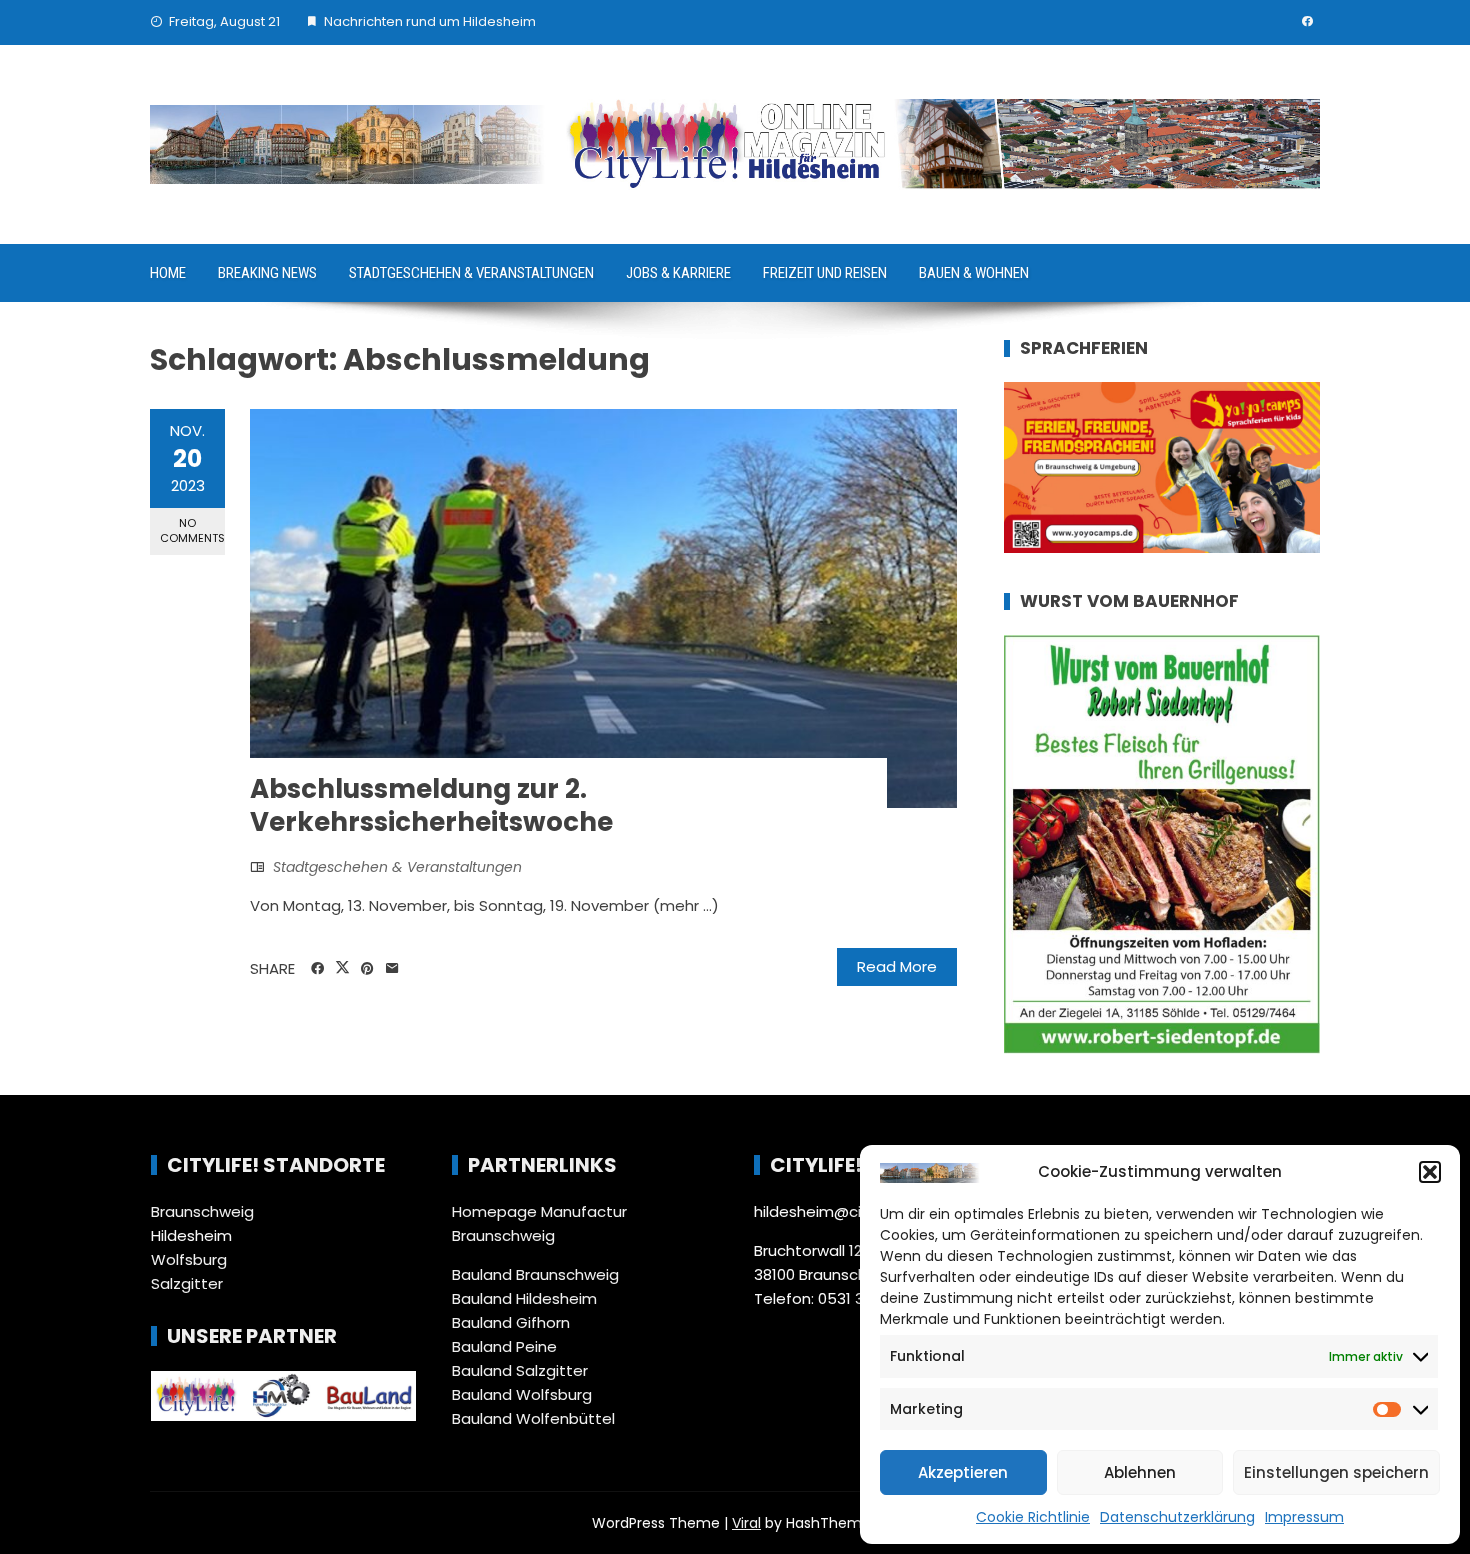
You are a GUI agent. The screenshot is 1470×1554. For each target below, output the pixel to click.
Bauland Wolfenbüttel (533, 1418)
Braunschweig (202, 1211)
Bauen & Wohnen (974, 273)
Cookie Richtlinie (1033, 1517)
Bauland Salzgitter (520, 1370)
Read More (897, 966)
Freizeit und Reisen (825, 273)
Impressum (1304, 1517)
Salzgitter (187, 1283)
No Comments (192, 530)
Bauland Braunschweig (535, 1274)
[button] (1430, 1172)
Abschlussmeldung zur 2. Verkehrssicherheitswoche (431, 806)
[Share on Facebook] (317, 969)
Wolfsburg (189, 1259)
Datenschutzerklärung (1177, 1517)
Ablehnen (1140, 1472)
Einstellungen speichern (1336, 1472)
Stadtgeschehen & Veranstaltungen (471, 273)
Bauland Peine (504, 1346)
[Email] (392, 969)
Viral (746, 1523)
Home (168, 273)
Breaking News (267, 273)
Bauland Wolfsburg (522, 1394)
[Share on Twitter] (342, 968)
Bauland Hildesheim (524, 1298)
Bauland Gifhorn (511, 1322)
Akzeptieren (963, 1472)
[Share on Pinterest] (367, 969)
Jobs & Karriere (678, 273)
